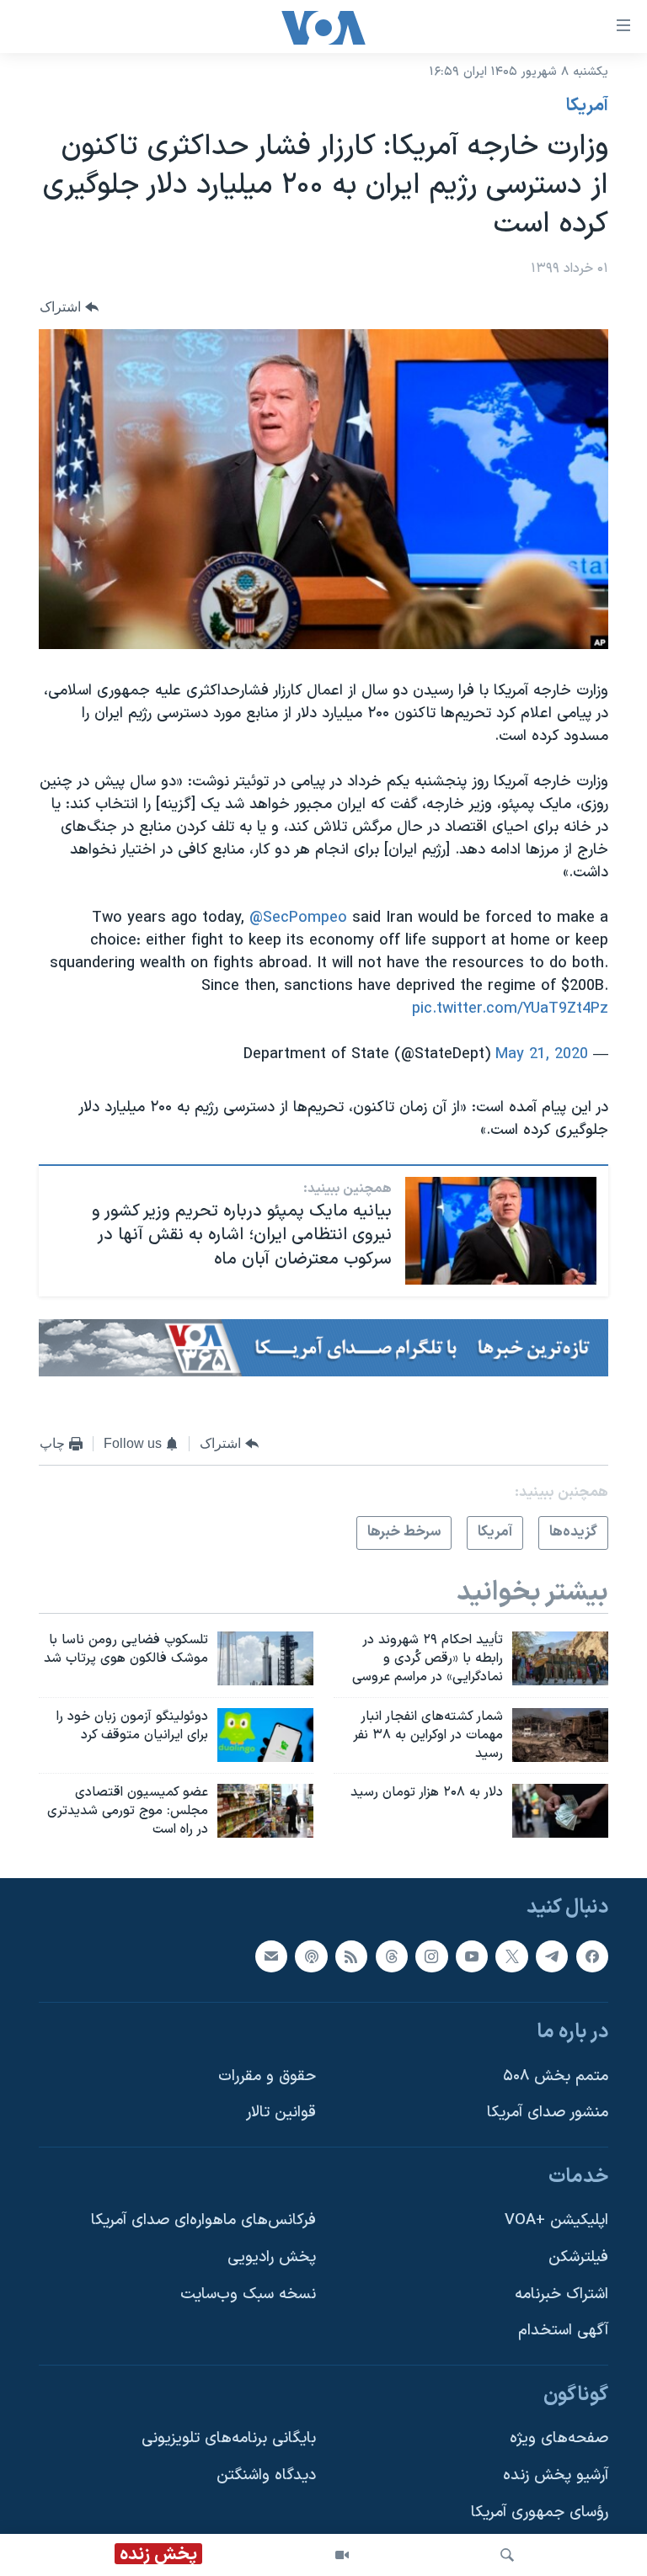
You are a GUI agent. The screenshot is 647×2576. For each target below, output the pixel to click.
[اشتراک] (271, 1956)
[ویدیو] (342, 2555)
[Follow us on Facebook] (592, 1956)
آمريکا (587, 106)
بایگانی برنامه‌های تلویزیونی (229, 2438)
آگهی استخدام (563, 2331)
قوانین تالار (281, 2113)
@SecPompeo (298, 918)
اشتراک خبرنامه (561, 2294)
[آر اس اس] (351, 1956)
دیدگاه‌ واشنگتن (266, 2475)
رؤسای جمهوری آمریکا (540, 2512)
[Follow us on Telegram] (552, 1956)
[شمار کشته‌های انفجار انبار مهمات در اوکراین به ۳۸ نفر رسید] (560, 1735)
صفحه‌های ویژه (559, 2438)
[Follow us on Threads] (392, 1956)
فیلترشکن (578, 2257)
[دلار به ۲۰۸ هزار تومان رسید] (560, 1811)
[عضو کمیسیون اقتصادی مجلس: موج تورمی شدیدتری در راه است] (265, 1811)
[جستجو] (507, 2555)
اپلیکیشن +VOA (556, 2220)
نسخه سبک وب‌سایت (248, 2294)
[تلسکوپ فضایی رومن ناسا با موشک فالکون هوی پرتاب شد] (265, 1658)
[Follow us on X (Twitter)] (511, 1956)
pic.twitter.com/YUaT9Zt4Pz (510, 1009)
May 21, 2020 (542, 1054)
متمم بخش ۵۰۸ (556, 2076)
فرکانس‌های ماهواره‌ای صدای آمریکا (203, 2220)
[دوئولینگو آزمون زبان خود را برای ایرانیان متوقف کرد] (265, 1735)
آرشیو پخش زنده (556, 2475)
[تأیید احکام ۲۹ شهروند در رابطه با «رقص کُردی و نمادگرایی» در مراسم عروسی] (560, 1658)
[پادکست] (311, 1956)
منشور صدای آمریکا (548, 2113)
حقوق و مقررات (267, 2076)
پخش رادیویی (272, 2257)
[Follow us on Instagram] (431, 1956)
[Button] (69, 308)
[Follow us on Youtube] (472, 1956)
